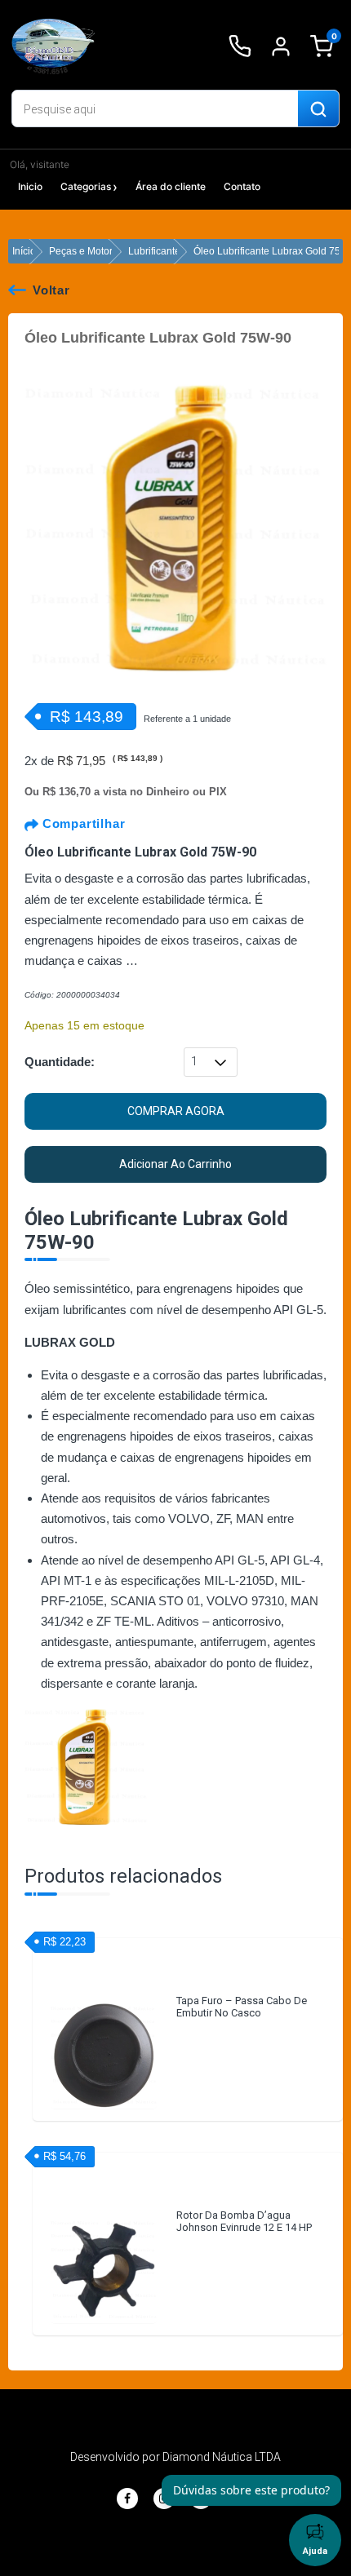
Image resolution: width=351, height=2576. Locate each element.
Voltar (51, 290)
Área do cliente (171, 186)
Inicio (30, 186)
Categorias (86, 186)
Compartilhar (82, 823)
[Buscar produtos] (318, 109)
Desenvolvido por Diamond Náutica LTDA (175, 2457)
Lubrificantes (157, 251)
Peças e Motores (86, 251)
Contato (242, 186)
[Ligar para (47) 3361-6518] (240, 46)
